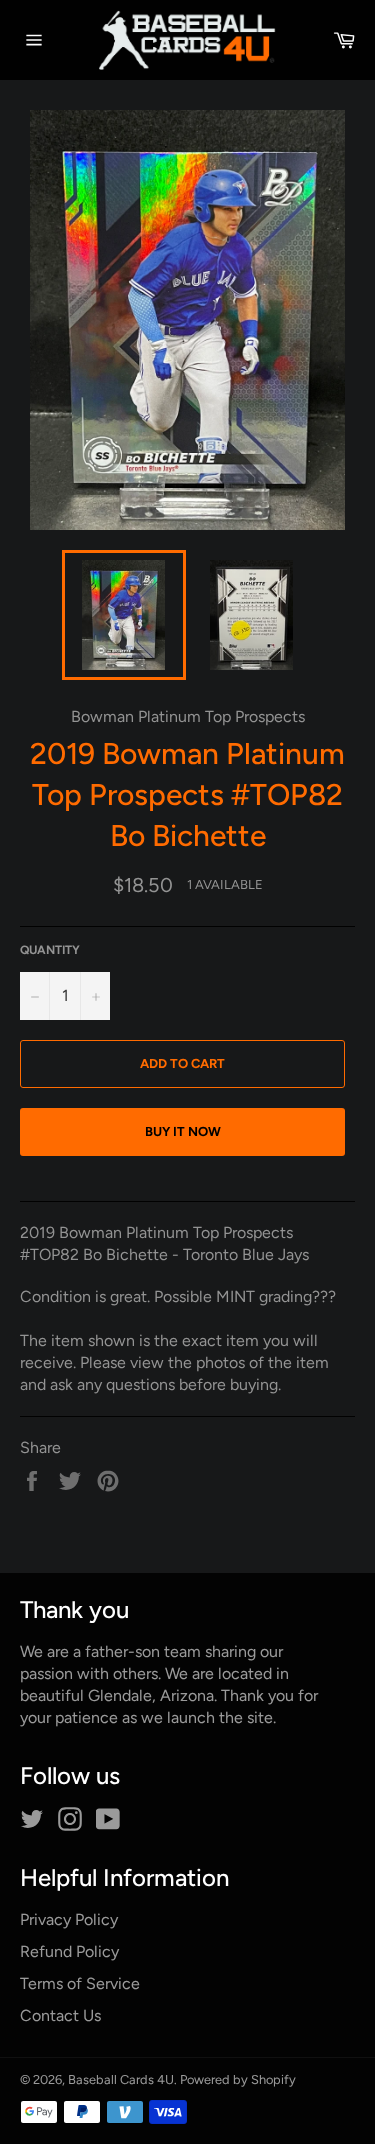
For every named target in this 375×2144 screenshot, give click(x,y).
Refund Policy (69, 1951)
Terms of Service (80, 1983)
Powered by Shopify (238, 2079)
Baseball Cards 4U (121, 2079)
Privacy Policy (69, 1919)
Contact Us (60, 2015)
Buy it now (183, 1131)
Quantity (50, 950)
